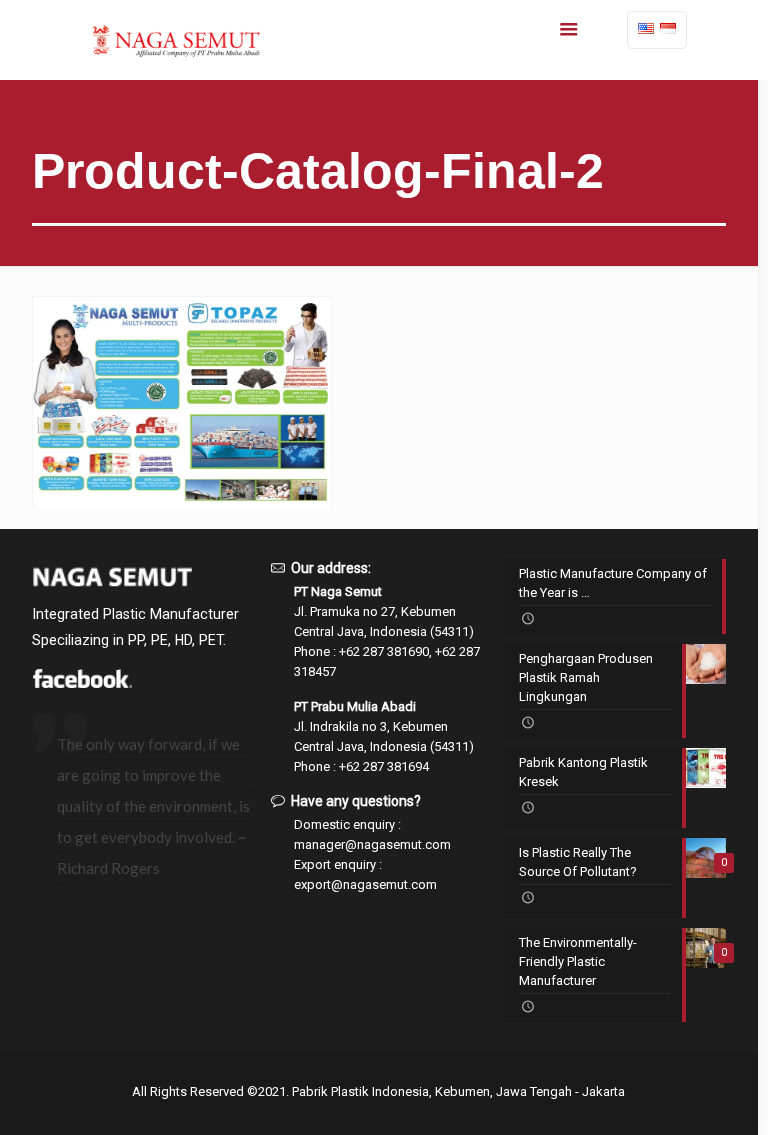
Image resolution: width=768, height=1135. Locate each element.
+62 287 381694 (384, 766)
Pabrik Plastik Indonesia (360, 1091)
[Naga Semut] (175, 40)
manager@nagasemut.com (372, 844)
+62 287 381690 (384, 651)
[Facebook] (82, 683)
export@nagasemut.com (365, 884)
